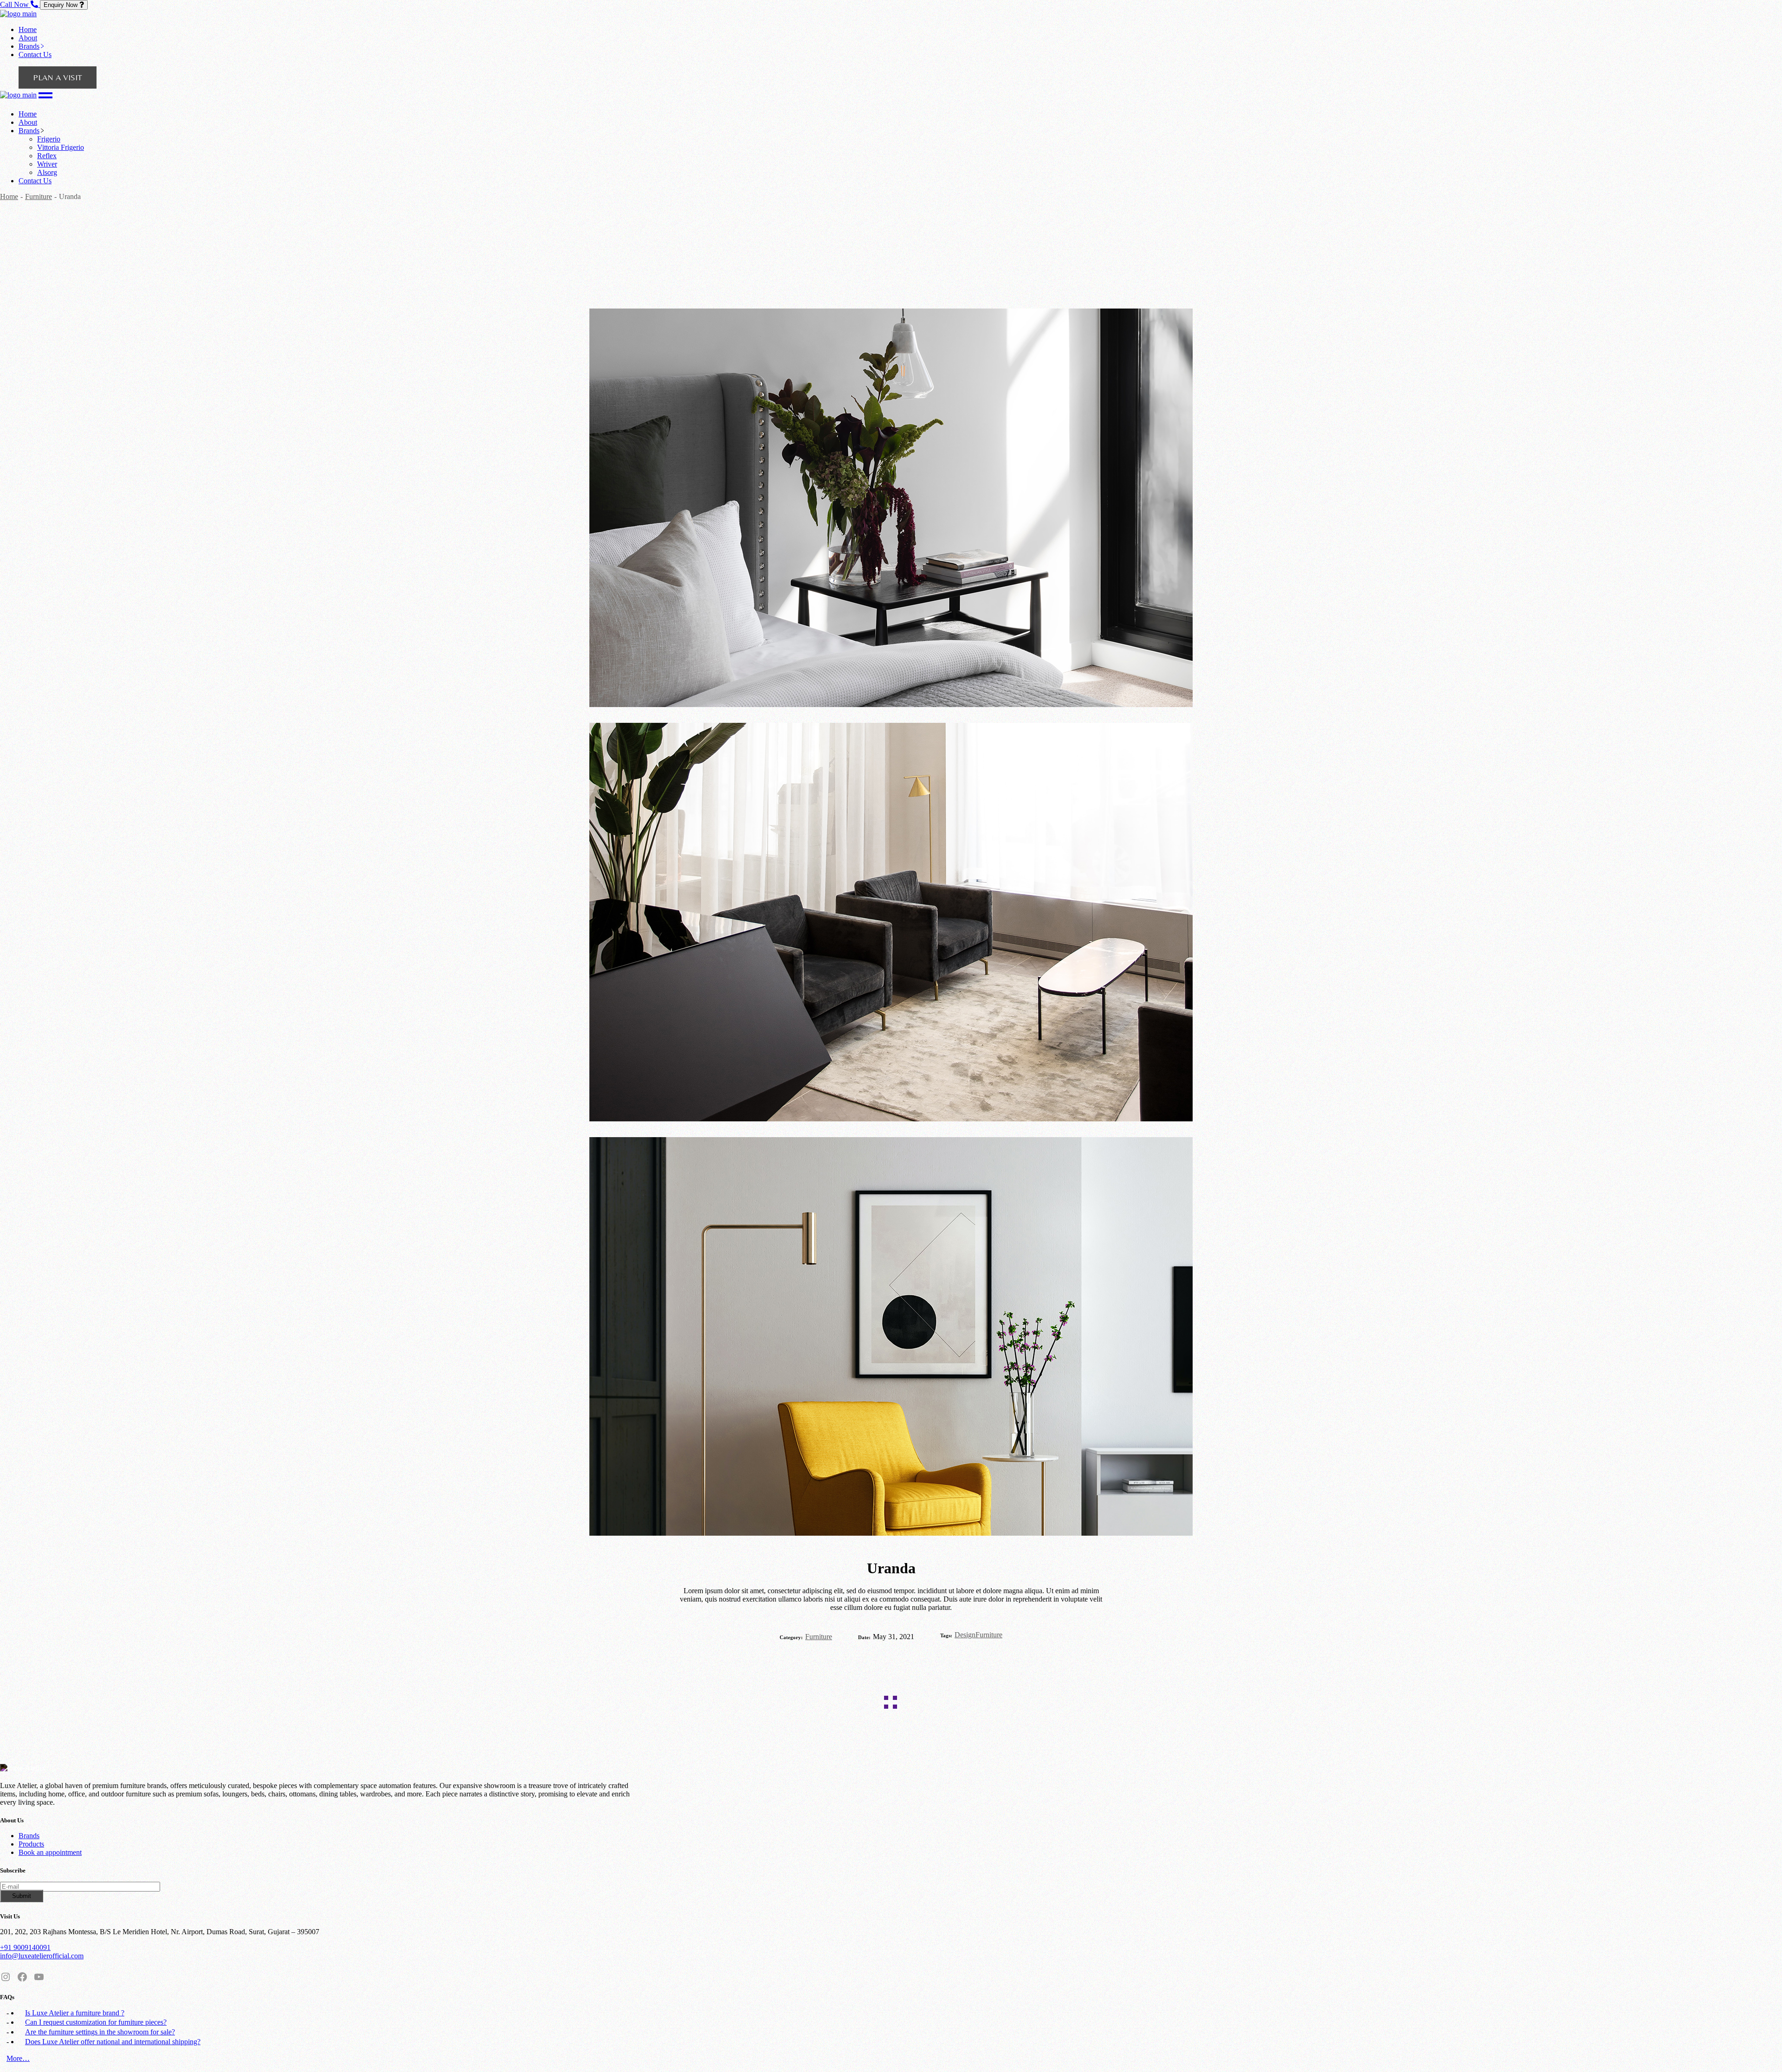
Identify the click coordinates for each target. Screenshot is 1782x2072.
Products (31, 1844)
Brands (29, 1836)
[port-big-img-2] (891, 1337)
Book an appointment (50, 1852)
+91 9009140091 (25, 1947)
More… (18, 2058)
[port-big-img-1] (891, 923)
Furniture (819, 1637)
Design (965, 1635)
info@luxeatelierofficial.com (42, 1956)
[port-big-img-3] (891, 509)
